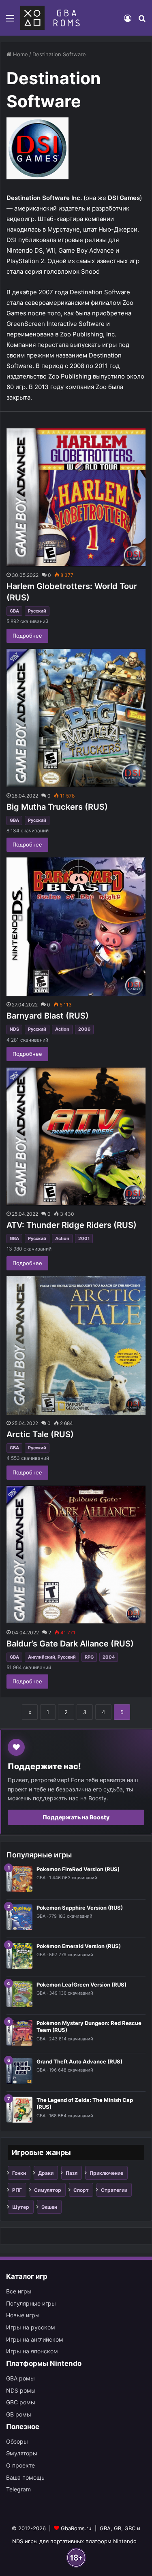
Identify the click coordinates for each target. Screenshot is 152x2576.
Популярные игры (31, 2303)
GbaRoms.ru (76, 2528)
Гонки (19, 2173)
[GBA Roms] (52, 18)
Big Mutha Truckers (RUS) (57, 807)
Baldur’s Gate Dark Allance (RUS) (70, 1644)
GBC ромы (21, 2402)
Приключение (106, 2173)
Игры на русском (31, 2327)
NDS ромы (21, 2390)
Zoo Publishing (70, 376)
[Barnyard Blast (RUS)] (76, 927)
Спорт (81, 2190)
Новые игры (23, 2315)
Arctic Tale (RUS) (40, 1434)
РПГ (17, 2190)
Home (20, 54)
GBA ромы (20, 2378)
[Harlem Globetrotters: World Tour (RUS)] (76, 497)
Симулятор (48, 2190)
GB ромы (19, 2414)
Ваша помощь (25, 2477)
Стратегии (114, 2190)
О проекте (20, 2465)
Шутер (21, 2207)
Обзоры (17, 2441)
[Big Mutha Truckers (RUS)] (76, 718)
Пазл (72, 2173)
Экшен (49, 2207)
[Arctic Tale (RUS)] (76, 1345)
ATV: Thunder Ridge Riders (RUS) (72, 1225)
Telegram (18, 2489)
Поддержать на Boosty (76, 1817)
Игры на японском (32, 2351)
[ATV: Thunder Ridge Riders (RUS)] (76, 1136)
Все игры (19, 2291)
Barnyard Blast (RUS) (48, 1016)
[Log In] (128, 21)
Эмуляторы (22, 2453)
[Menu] (10, 21)
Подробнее (27, 636)
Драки (46, 2173)
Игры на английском (35, 2339)
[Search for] (142, 21)
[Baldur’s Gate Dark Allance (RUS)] (76, 1555)
